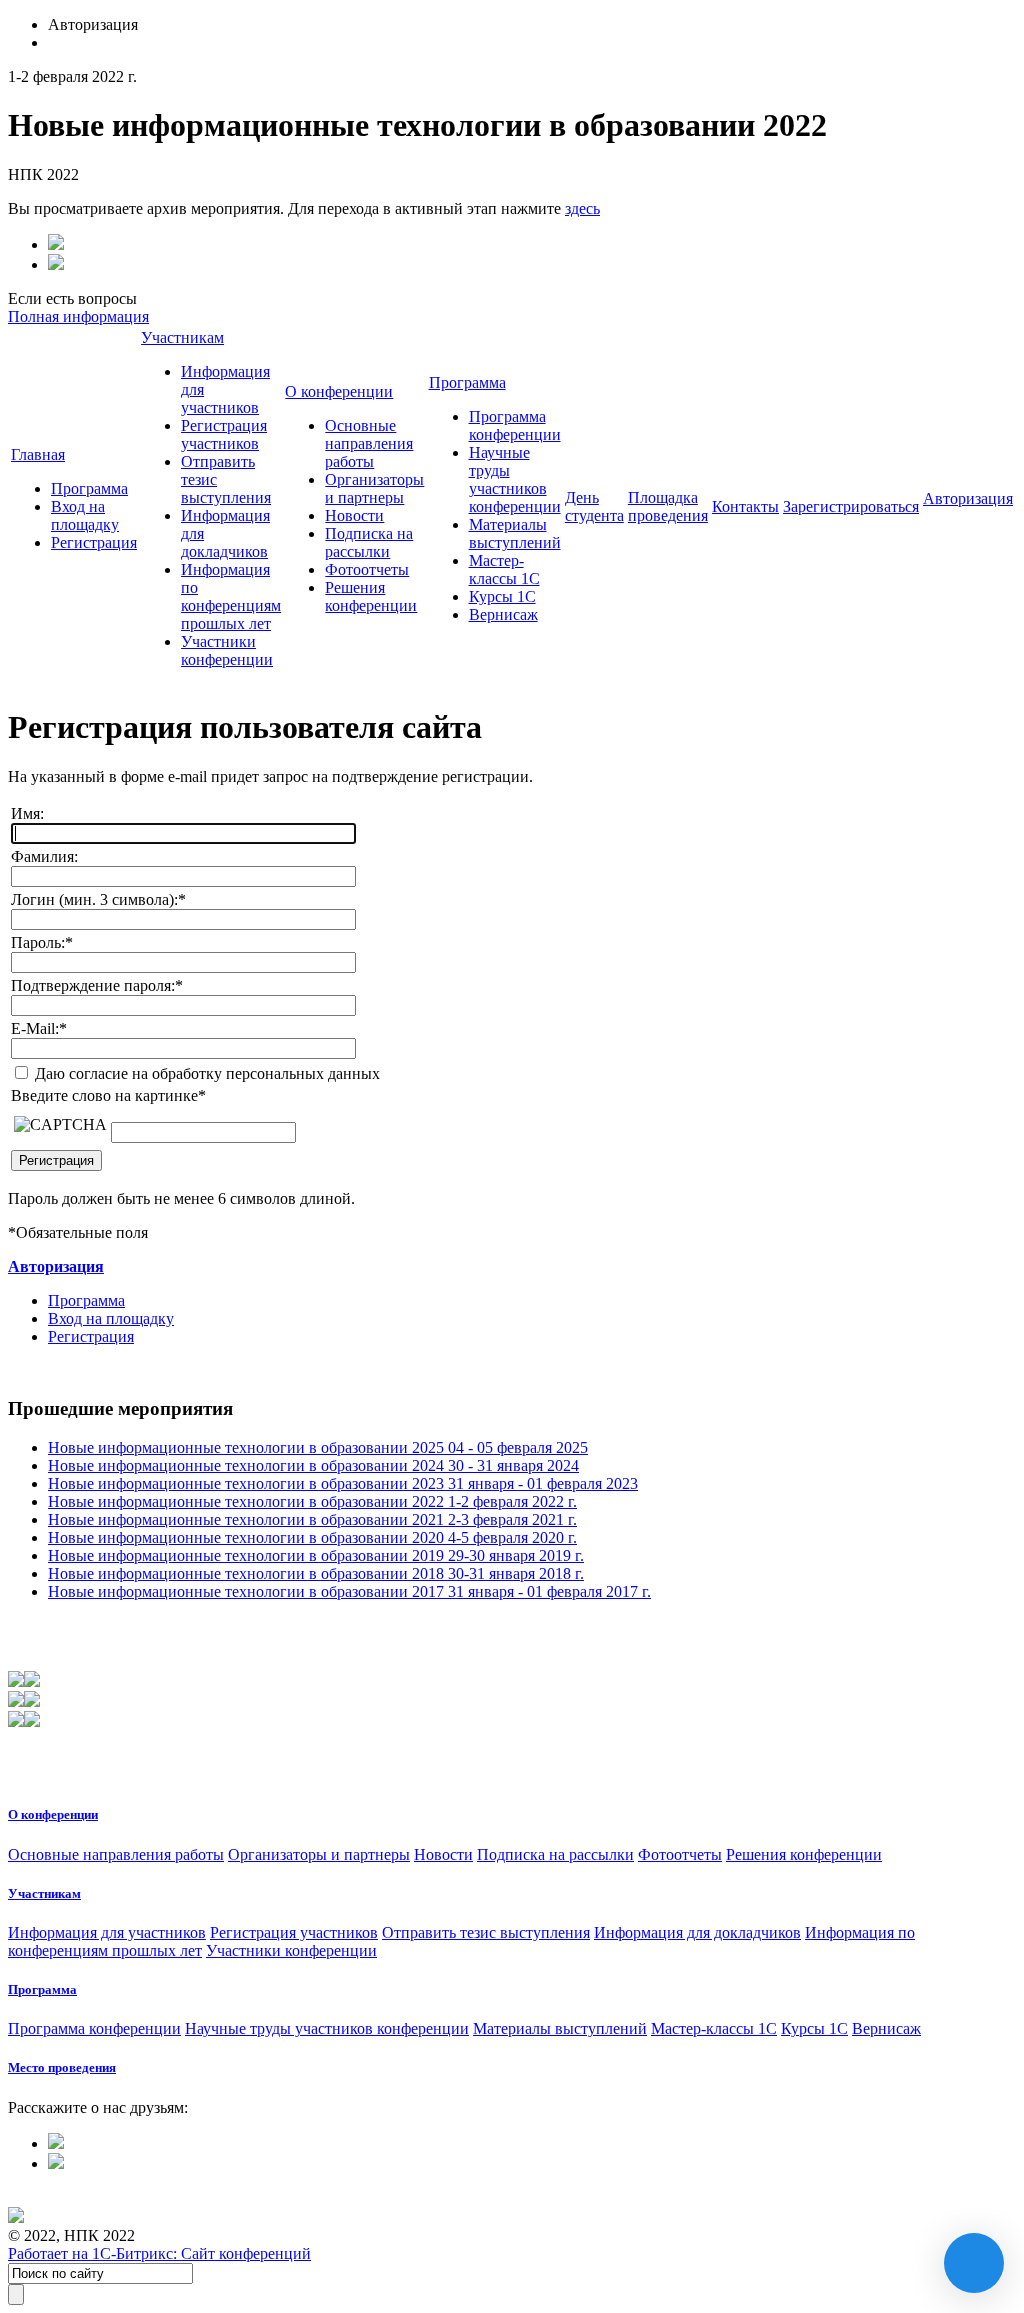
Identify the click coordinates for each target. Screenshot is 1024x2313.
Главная (38, 454)
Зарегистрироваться (851, 506)
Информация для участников (107, 1932)
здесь (582, 208)
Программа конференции (515, 425)
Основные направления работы (369, 443)
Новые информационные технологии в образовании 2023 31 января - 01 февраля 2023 (343, 1483)
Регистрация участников (224, 434)
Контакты (745, 506)
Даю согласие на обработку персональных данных (205, 1073)
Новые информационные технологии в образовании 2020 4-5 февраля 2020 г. (312, 1537)
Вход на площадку (85, 515)
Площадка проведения (668, 506)
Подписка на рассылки (369, 542)
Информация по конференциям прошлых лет (231, 596)
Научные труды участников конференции (515, 479)
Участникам (182, 337)
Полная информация (78, 316)
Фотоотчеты (367, 569)
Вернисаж (503, 614)
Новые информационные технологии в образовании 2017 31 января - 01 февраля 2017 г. (349, 1591)
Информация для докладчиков (697, 1932)
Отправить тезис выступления (486, 1932)
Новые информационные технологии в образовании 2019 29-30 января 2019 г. (316, 1555)
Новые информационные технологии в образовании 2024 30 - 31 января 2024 (313, 1465)
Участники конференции (227, 650)
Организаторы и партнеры (374, 488)
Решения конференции (371, 596)
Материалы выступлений (515, 533)
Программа (89, 488)
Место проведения (62, 2067)
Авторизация (968, 498)
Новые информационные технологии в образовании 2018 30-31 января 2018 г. (316, 1573)
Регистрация (94, 542)
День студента (594, 506)
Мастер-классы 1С (504, 569)
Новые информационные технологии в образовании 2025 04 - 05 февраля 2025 (318, 1447)
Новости (354, 515)
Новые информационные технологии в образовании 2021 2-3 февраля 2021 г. (312, 1519)
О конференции (339, 391)
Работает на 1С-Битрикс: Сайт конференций (159, 2253)
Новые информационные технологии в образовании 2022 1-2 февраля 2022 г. (312, 1501)
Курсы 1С (502, 596)
